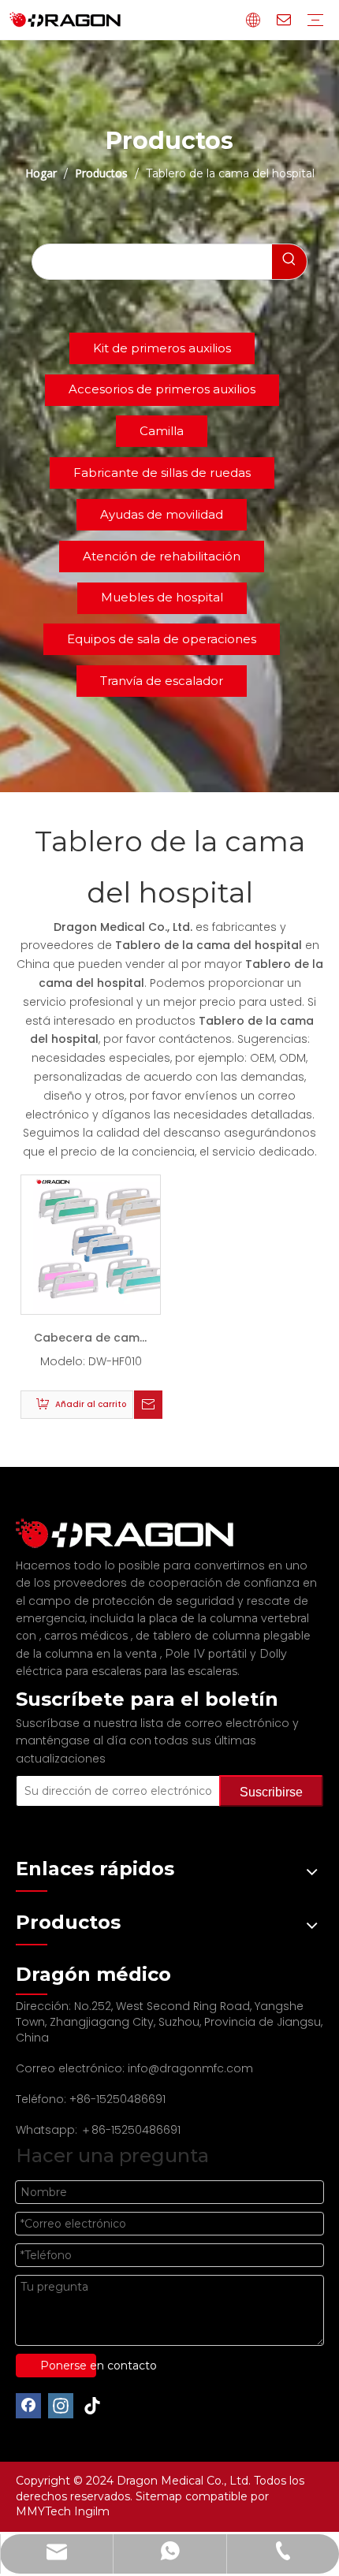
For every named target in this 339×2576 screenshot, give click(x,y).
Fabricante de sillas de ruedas (162, 473)
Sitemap (160, 2496)
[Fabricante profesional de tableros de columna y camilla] (134, 1534)
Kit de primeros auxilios (162, 348)
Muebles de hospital (162, 597)
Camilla (162, 431)
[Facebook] (28, 2406)
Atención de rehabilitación (162, 556)
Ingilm (92, 2511)
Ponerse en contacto (68, 2366)
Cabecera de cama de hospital (91, 1341)
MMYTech (45, 2511)
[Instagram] (61, 2406)
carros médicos (88, 1636)
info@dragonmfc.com (190, 2068)
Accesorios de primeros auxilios (162, 389)
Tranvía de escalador (162, 681)
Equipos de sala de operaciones (162, 639)
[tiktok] (93, 2406)
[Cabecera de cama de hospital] (102, 1244)
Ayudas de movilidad (162, 514)
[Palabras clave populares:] (289, 262)
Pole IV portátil (207, 1654)
